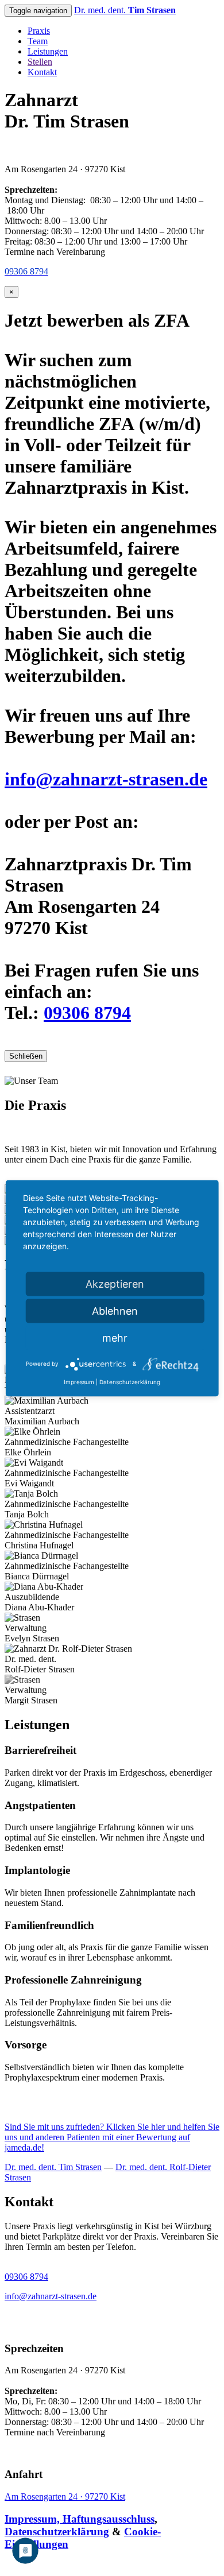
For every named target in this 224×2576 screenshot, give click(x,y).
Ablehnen (115, 1310)
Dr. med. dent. (125, 10)
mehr (115, 1337)
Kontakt (42, 72)
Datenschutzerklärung (57, 2532)
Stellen (40, 62)
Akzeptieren (115, 1283)
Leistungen (48, 51)
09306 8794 (87, 1013)
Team (38, 41)
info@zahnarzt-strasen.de (106, 779)
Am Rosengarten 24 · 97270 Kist (65, 2496)
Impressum (79, 1381)
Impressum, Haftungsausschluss (80, 2519)
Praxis (39, 31)
